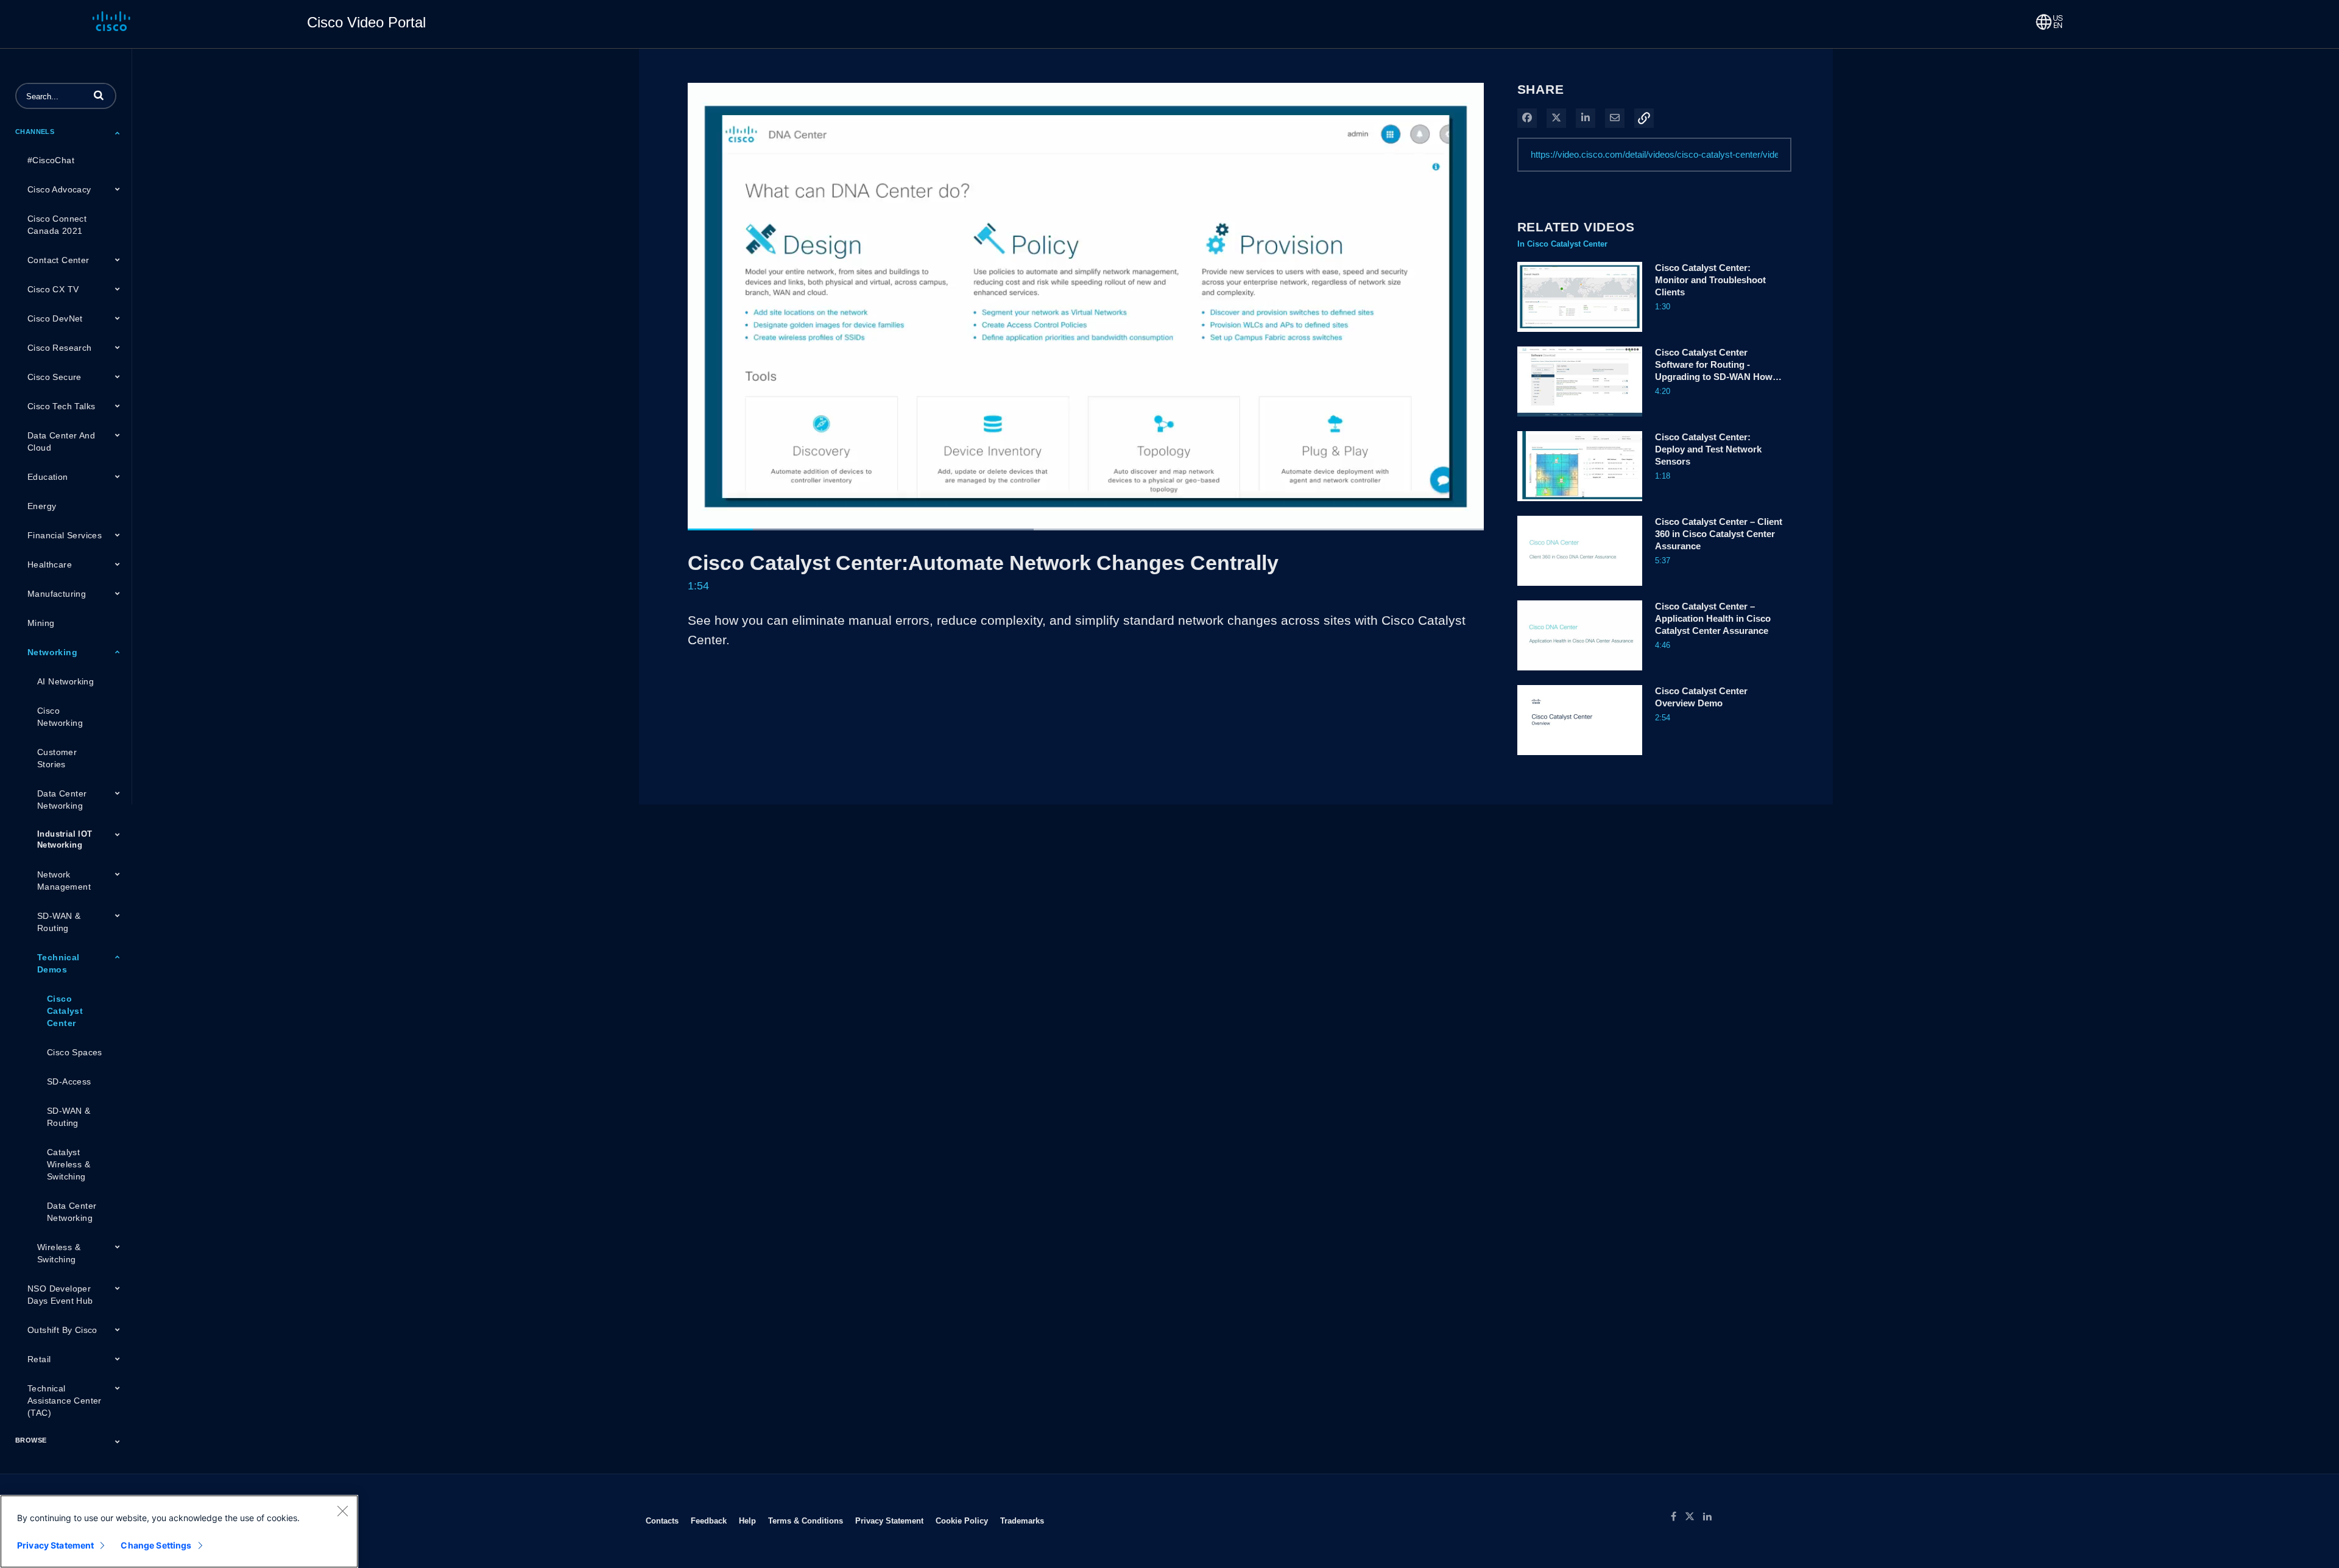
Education (48, 477)
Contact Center (58, 260)
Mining (41, 623)
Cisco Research (60, 348)
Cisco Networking (60, 717)
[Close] (342, 1511)
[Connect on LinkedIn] (1710, 1517)
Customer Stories (57, 758)
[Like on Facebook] (1678, 1517)
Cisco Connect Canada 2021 (57, 225)
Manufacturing (57, 594)
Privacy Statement (889, 1521)
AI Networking (65, 681)
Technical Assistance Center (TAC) (65, 1401)
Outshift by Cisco (62, 1330)
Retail (39, 1359)
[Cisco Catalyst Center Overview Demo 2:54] (1580, 758)
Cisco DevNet (55, 318)
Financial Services (65, 535)
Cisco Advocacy (59, 189)
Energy (42, 506)
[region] (179, 1531)
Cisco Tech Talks (61, 406)
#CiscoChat (51, 160)
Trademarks (1022, 1521)
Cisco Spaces (75, 1052)
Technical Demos (58, 963)
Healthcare (50, 564)
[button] (99, 95)
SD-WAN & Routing (59, 922)
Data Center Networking (62, 800)
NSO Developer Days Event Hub (60, 1295)
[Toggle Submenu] (118, 133)
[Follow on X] (1694, 1517)
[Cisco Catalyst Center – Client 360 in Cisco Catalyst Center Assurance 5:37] (1580, 589)
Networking (52, 652)
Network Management (64, 881)
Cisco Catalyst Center (65, 1011)
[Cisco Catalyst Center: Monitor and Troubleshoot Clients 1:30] (1580, 335)
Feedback (709, 1521)
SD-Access (69, 1081)
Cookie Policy (962, 1521)
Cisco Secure (55, 377)
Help (747, 1521)
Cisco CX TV (53, 289)
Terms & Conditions (806, 1521)
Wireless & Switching (59, 1253)
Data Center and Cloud (61, 441)
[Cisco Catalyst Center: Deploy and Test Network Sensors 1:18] (1580, 504)
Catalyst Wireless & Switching (69, 1164)
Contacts (662, 1521)
